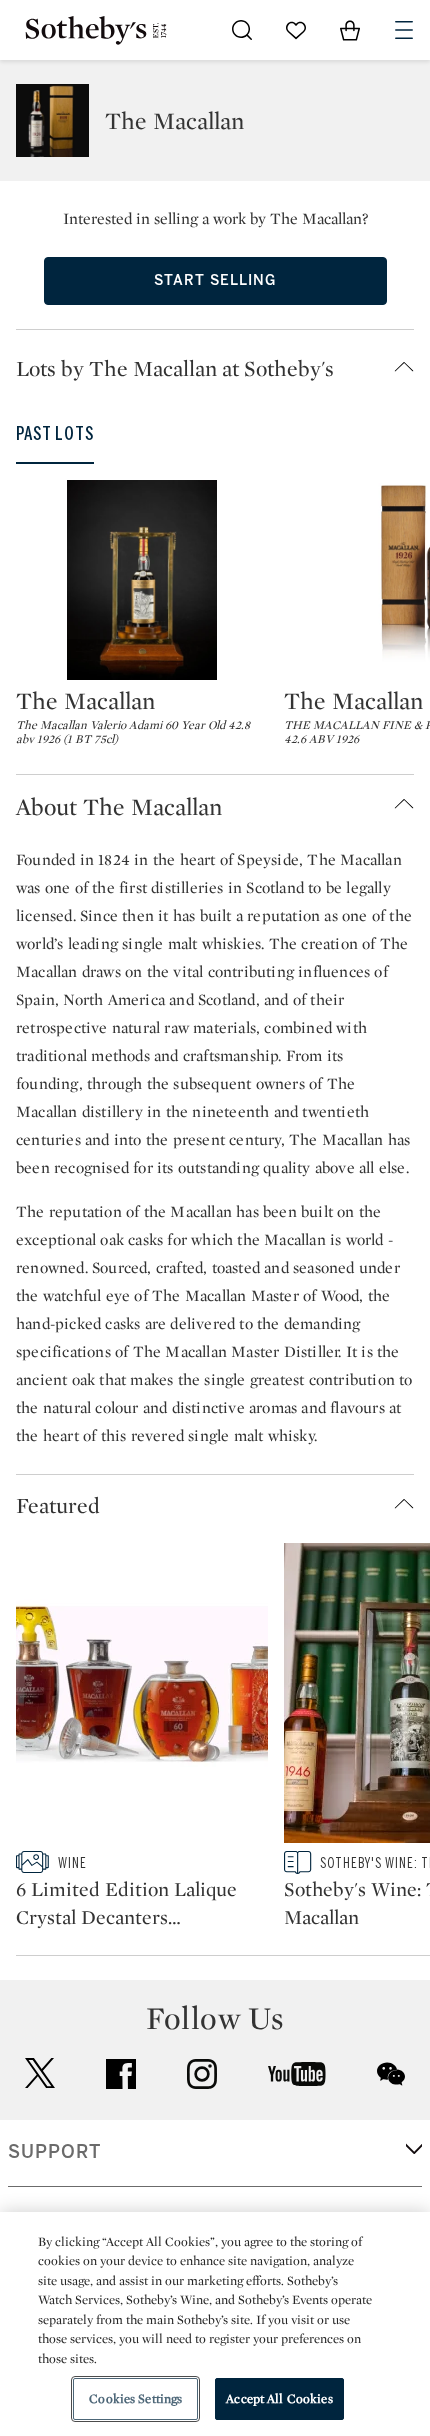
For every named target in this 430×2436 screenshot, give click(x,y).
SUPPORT (54, 2152)
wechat (391, 2074)
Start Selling (215, 280)
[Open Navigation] (404, 30)
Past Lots (55, 434)
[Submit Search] (242, 30)
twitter (40, 2073)
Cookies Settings (135, 2398)
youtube (297, 2074)
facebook (121, 2074)
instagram (202, 2074)
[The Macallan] (142, 580)
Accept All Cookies (279, 2398)
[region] (215, 2324)
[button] (223, 368)
